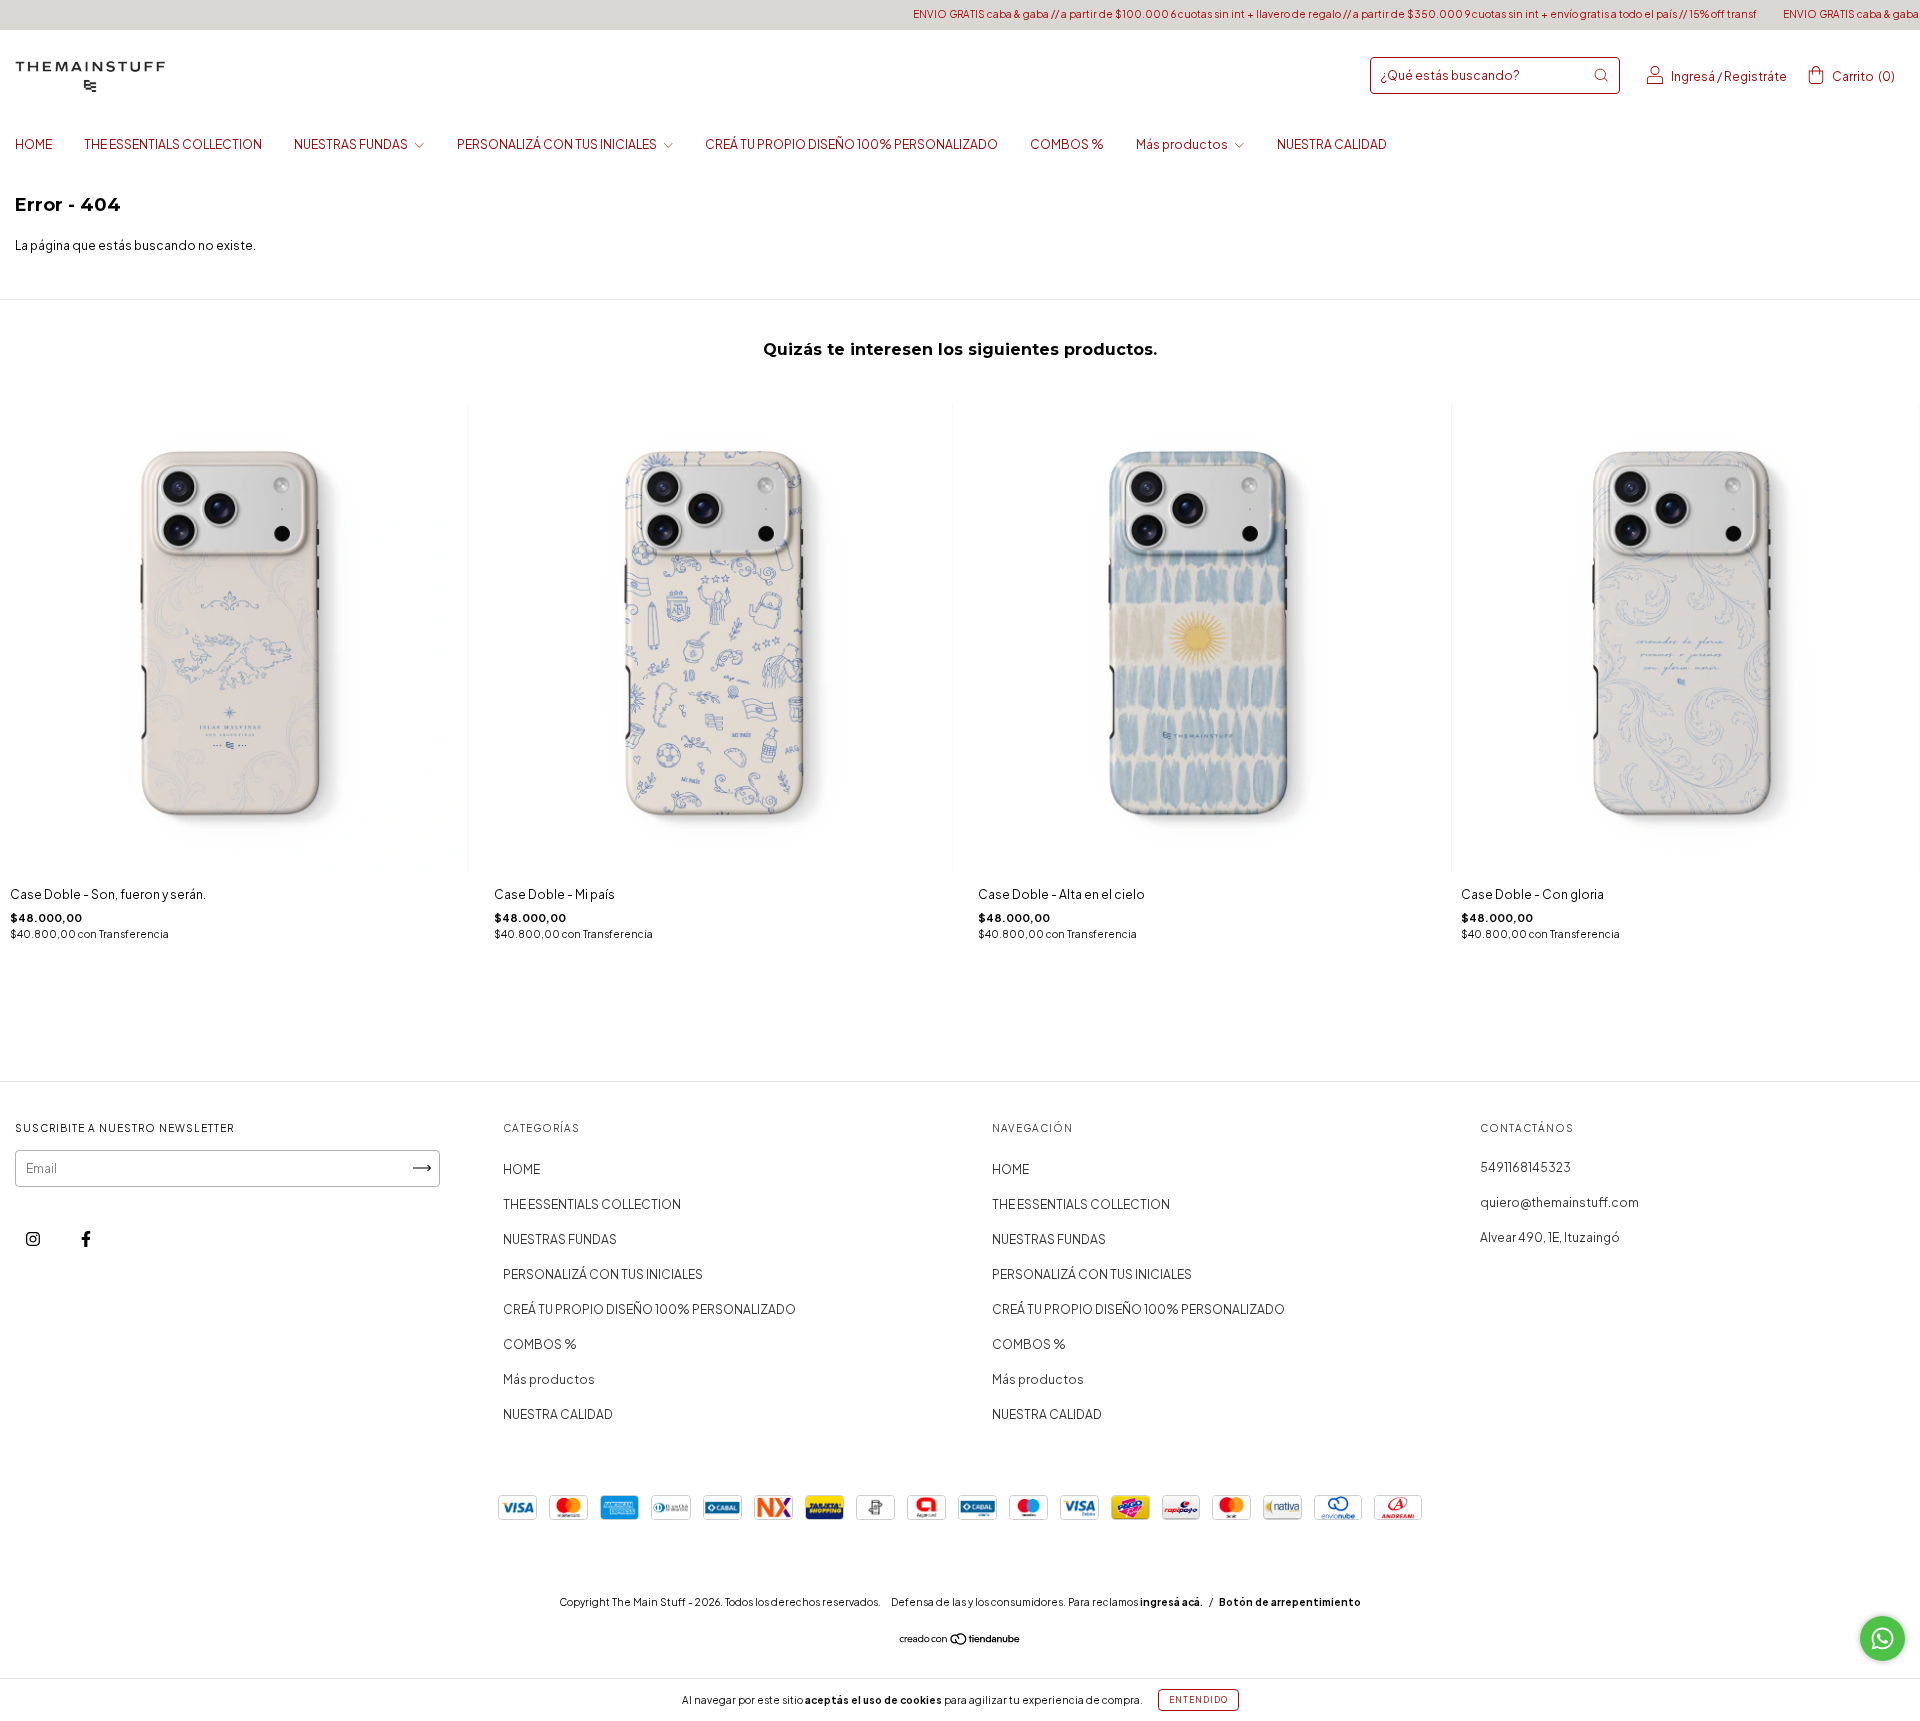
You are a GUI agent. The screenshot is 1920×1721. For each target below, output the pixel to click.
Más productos (1183, 144)
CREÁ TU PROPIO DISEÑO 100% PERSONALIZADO (851, 144)
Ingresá (1693, 76)
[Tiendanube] (960, 1641)
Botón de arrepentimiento (1290, 1602)
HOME (33, 144)
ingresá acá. (1171, 1602)
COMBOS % (1067, 144)
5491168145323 (1525, 1167)
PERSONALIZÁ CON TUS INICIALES (558, 144)
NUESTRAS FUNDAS (352, 144)
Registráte (1755, 76)
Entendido (1198, 1700)
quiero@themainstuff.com (1559, 1202)
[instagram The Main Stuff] (34, 1238)
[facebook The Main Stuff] (86, 1238)
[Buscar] (1601, 75)
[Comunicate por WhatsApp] (1882, 1638)
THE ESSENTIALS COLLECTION (173, 144)
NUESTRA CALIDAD (1332, 144)
